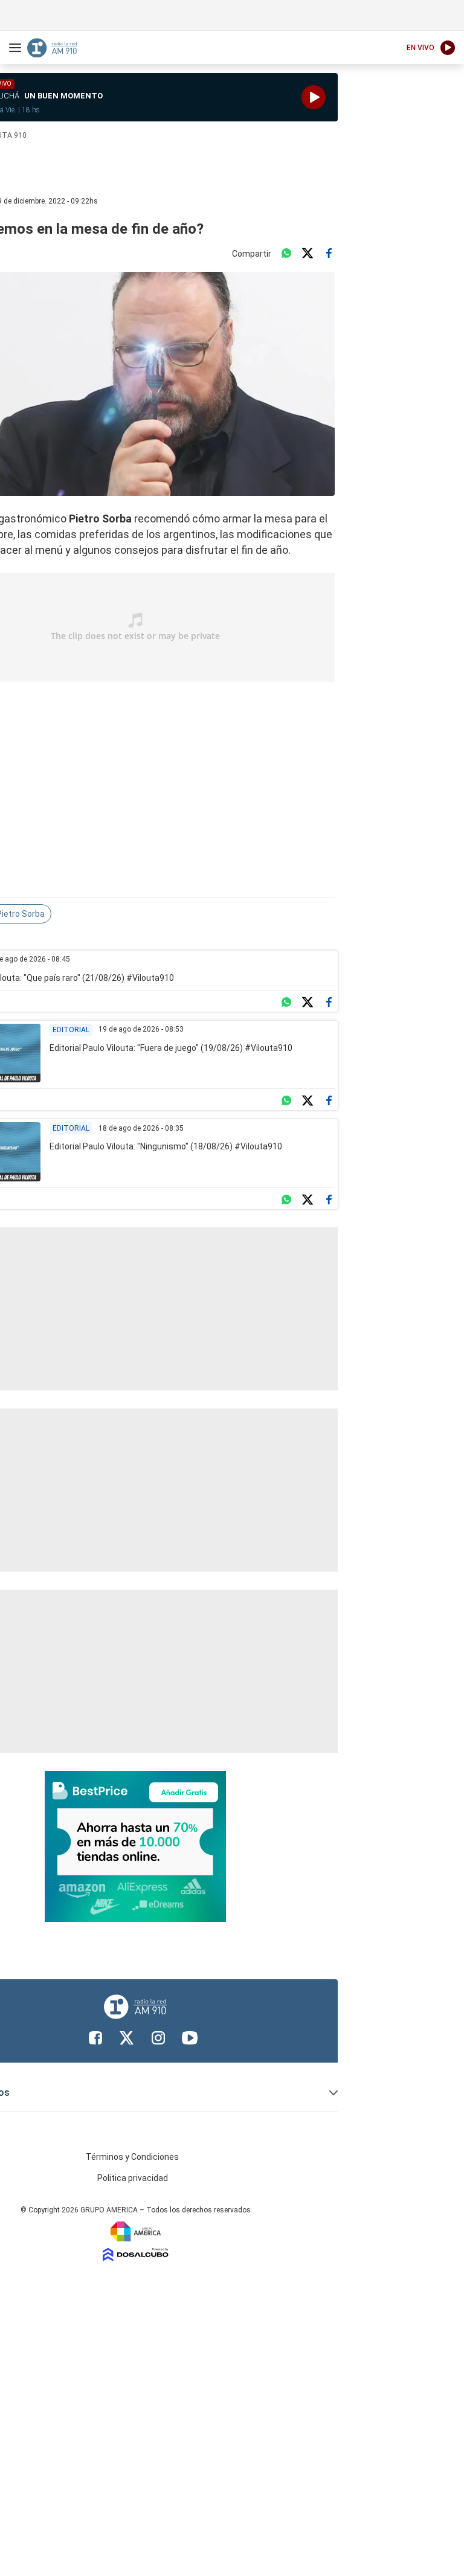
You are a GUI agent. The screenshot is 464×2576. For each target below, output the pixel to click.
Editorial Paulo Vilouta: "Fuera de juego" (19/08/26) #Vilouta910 (171, 1048)
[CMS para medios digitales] (136, 2254)
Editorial (71, 1030)
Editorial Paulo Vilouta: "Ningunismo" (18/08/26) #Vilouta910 (166, 1146)
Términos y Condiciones (132, 2157)
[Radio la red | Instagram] (158, 2038)
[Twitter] (308, 254)
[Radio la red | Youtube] (190, 2038)
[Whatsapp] (286, 254)
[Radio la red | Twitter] (127, 2038)
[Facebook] (329, 254)
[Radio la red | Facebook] (95, 2038)
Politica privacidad (133, 2178)
